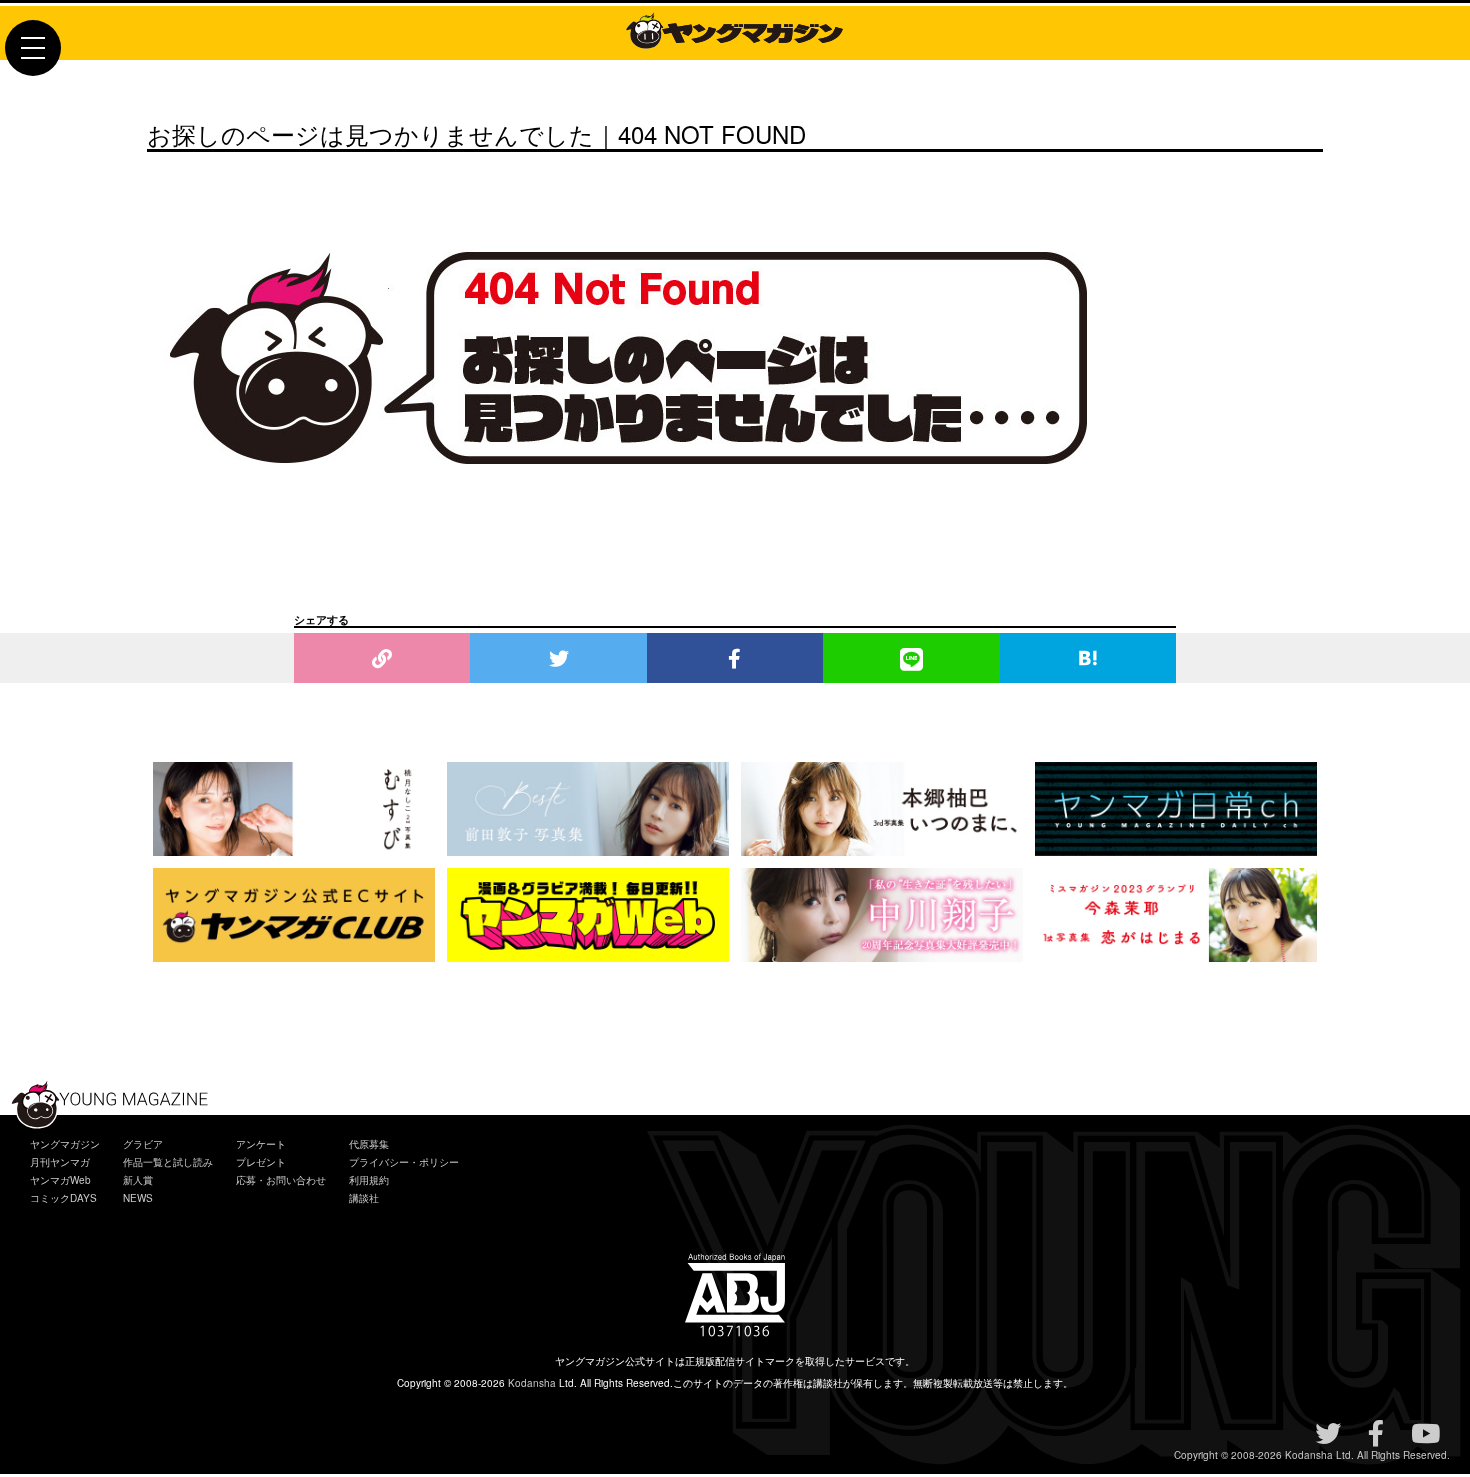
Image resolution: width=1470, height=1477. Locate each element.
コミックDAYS (63, 1198)
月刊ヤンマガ (60, 1162)
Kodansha (532, 1383)
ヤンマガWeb (60, 1180)
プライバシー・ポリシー (404, 1162)
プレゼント (261, 1162)
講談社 (364, 1198)
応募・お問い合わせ (281, 1180)
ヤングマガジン (65, 1144)
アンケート (261, 1144)
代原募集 (369, 1144)
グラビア (143, 1144)
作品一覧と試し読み (168, 1162)
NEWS (138, 1198)
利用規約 (369, 1180)
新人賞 (138, 1180)
